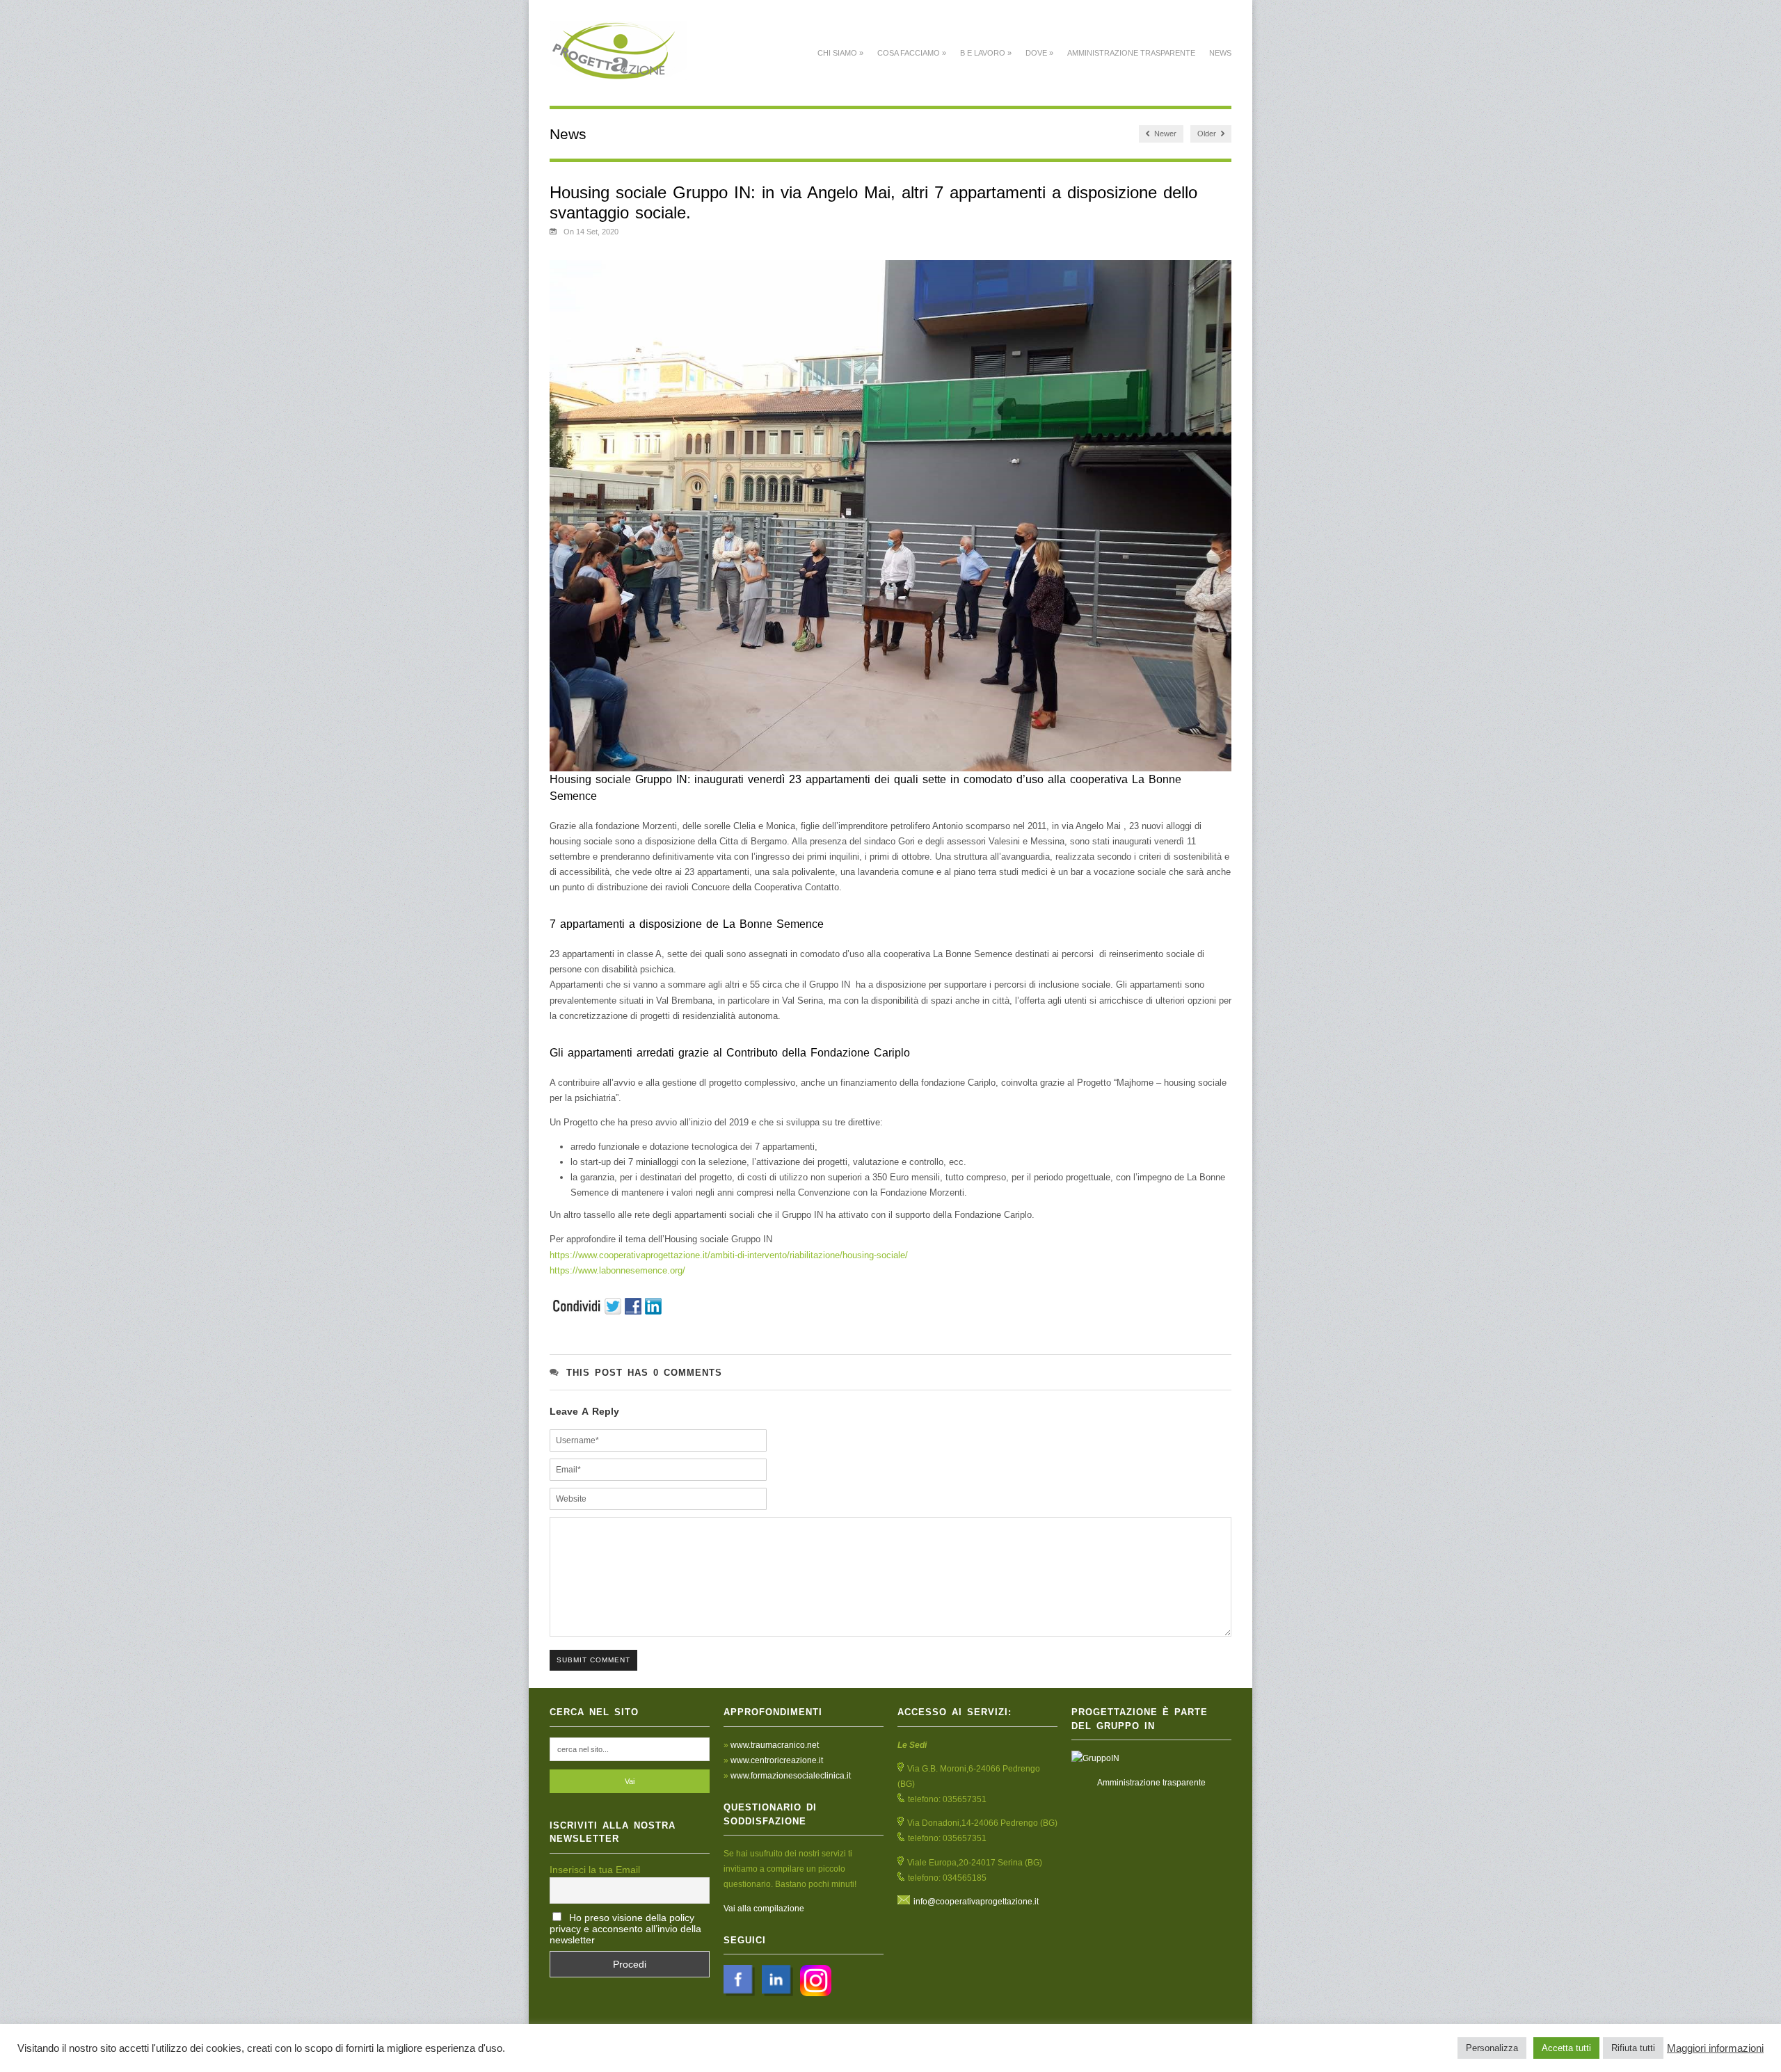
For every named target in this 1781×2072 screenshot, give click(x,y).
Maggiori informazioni (1715, 2048)
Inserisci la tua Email (595, 1870)
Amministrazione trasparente (1131, 53)
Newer (1164, 134)
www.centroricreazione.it (777, 1760)
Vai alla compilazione (764, 1909)
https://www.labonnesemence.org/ (617, 1270)
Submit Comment (593, 1660)
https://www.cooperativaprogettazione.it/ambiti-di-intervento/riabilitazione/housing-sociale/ (729, 1255)
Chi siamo (840, 53)
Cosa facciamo (912, 53)
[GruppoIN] (1151, 1758)
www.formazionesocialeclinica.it (791, 1776)
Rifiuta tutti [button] (1633, 2048)
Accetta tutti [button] (1566, 2048)
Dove (1039, 53)
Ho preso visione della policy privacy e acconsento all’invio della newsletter (625, 1929)
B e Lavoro (986, 53)
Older (1208, 134)
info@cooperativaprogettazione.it (976, 1902)
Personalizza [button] (1492, 2048)
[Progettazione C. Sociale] (618, 72)
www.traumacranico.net (775, 1745)
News (1220, 53)
